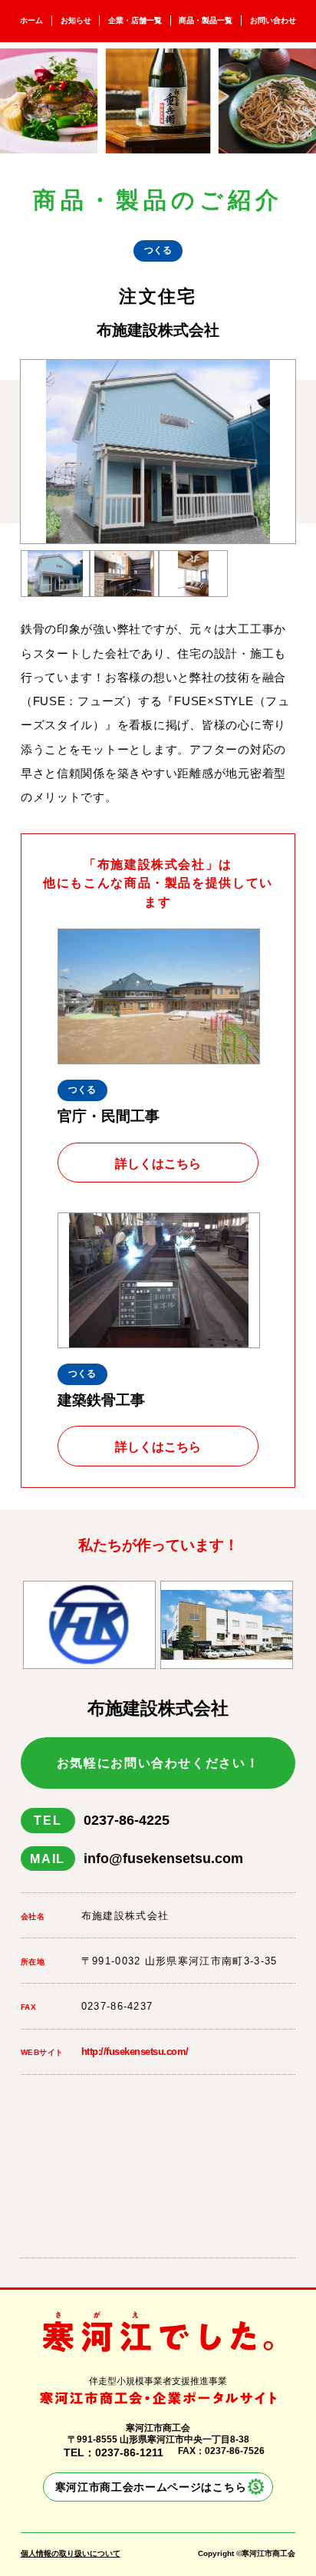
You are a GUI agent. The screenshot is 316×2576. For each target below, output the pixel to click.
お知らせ (76, 20)
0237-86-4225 (101, 1820)
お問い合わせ (273, 20)
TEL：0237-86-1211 (114, 2452)
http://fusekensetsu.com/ (135, 2052)
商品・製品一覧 (206, 20)
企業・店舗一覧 (135, 20)
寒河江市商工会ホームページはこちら (151, 2487)
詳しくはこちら (158, 1163)
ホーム (31, 20)
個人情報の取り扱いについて (71, 2553)
